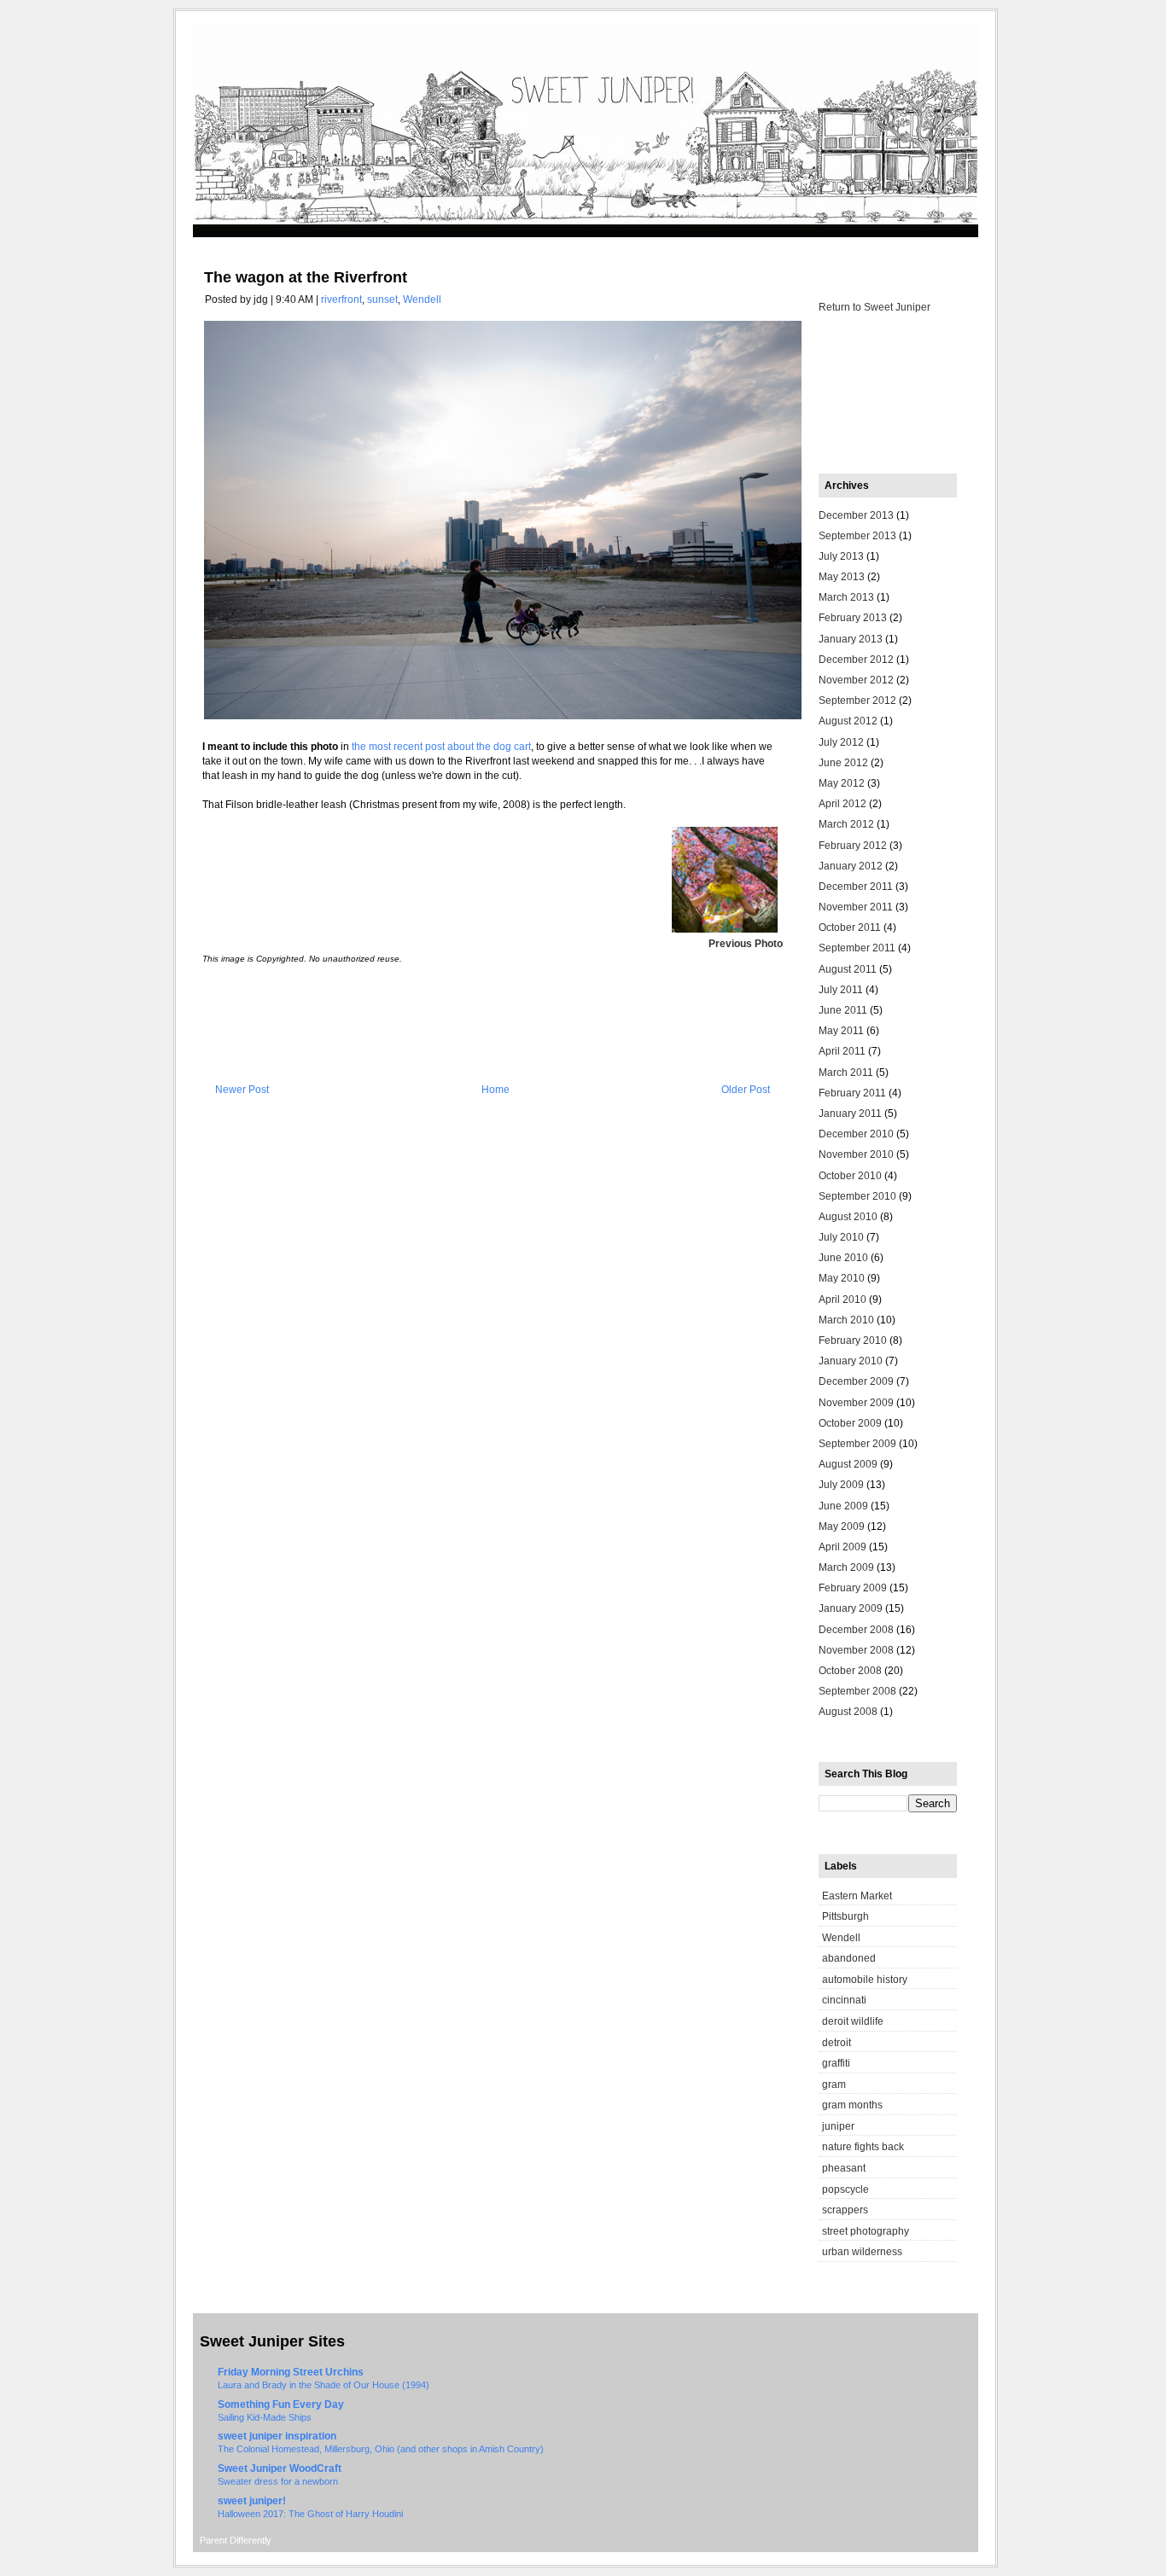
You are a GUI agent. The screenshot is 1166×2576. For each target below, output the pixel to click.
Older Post (746, 1090)
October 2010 (850, 1176)
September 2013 (857, 536)
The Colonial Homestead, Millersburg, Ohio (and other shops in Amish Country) (381, 2449)
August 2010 (848, 1217)
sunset (382, 299)
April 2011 (842, 1051)
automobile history (865, 1980)
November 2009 (856, 1403)
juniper (838, 2126)
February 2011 (852, 1093)
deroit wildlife (853, 2021)
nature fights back (863, 2147)
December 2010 (856, 1134)
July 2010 (841, 1237)
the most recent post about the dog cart (441, 747)
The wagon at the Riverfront (306, 277)
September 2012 (857, 701)
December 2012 (856, 660)
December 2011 (856, 887)
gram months (852, 2105)
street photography (866, 2231)
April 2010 (842, 1300)
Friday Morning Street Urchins (291, 2372)
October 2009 (850, 1423)
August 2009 (848, 1464)
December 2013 (856, 515)
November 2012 (856, 680)
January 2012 (851, 866)
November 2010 (856, 1154)
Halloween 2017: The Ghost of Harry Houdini (310, 2514)
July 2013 (841, 556)
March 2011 (846, 1073)
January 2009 (851, 1608)
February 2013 (853, 618)
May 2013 (842, 577)
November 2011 (856, 907)
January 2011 (850, 1114)
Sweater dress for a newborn (278, 2481)
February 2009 (853, 1588)
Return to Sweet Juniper (874, 307)
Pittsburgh (845, 1916)
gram (834, 2085)
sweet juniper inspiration (277, 2436)
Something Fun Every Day (281, 2404)
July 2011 (841, 990)
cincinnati (844, 2000)
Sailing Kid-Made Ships (265, 2417)
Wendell (422, 299)
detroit (837, 2043)
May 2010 (842, 1278)
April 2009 (842, 1547)
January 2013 (851, 639)
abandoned (849, 1958)
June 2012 (843, 763)
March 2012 (846, 824)
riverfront (341, 299)
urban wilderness (862, 2252)
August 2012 (848, 721)
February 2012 (853, 846)
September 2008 (857, 1691)
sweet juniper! (252, 2501)
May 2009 (842, 1526)
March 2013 (846, 597)
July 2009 (841, 1485)
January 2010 (851, 1361)
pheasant (844, 2168)
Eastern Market (857, 1896)
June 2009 (843, 1506)
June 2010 (843, 1258)
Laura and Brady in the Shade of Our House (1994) (324, 2385)
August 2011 (848, 969)
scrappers (845, 2210)
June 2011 (843, 1010)
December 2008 (856, 1630)
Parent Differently (236, 2540)
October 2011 (850, 927)
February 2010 (853, 1340)
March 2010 (846, 1320)
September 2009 (857, 1444)
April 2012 (842, 804)
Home (496, 1090)
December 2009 (856, 1381)
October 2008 (850, 1671)
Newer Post (242, 1090)
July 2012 (841, 742)
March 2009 (846, 1567)
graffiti (836, 2063)
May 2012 (842, 783)
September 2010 (857, 1196)
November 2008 (856, 1650)
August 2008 (848, 1712)
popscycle (845, 2189)
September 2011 (857, 948)
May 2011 (841, 1031)
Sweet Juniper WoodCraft (280, 2468)
